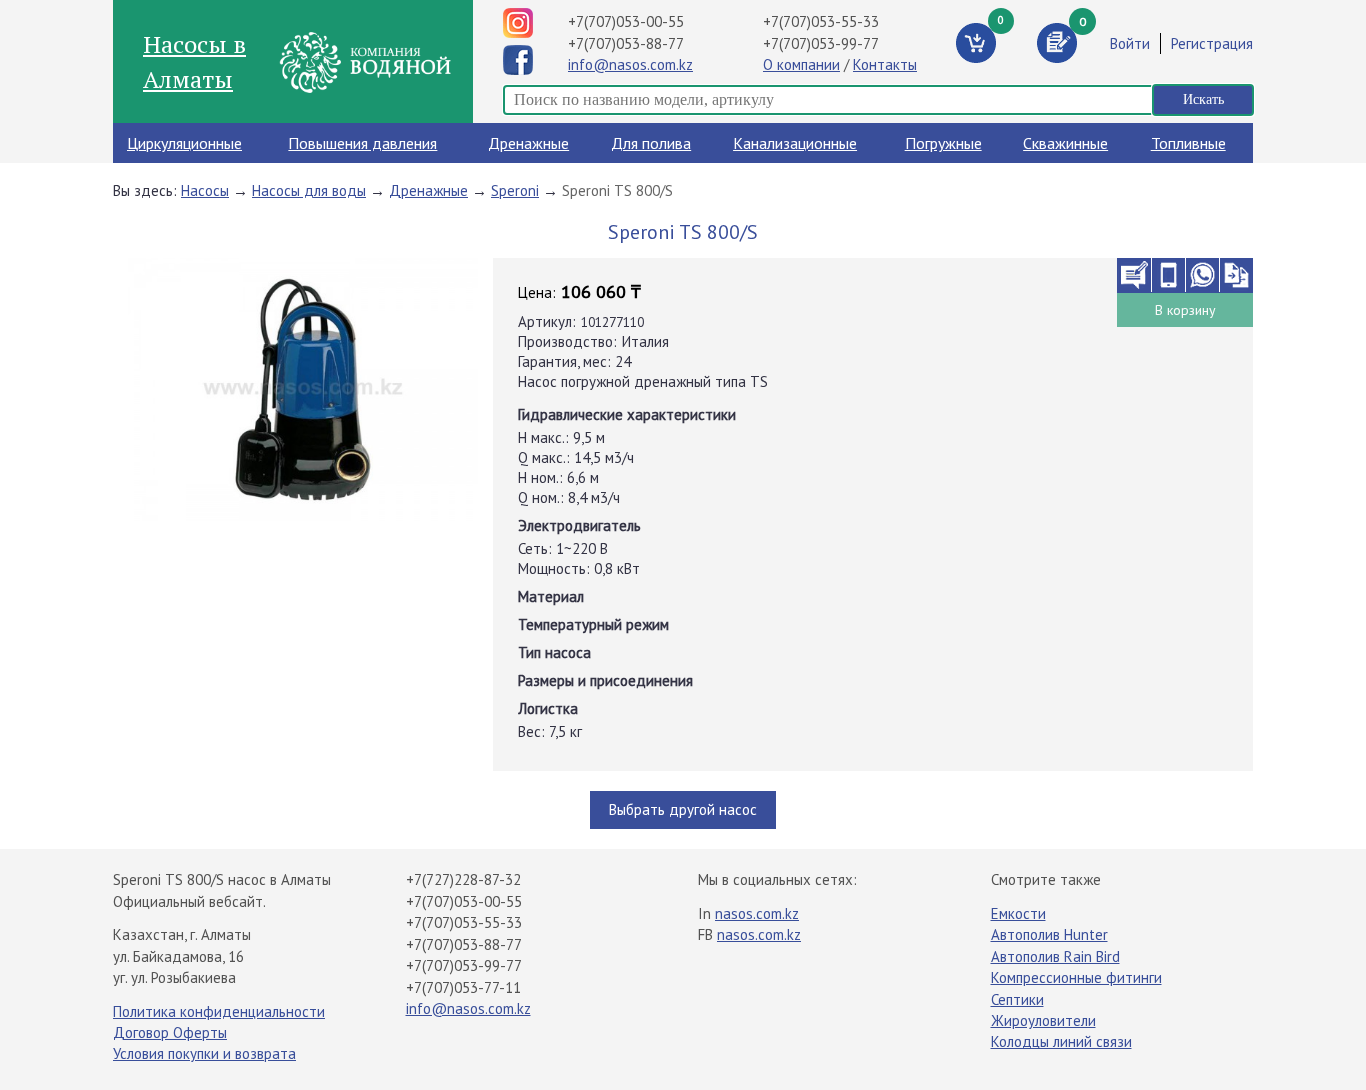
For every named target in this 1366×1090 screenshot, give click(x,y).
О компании (801, 64)
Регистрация (1212, 43)
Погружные (943, 143)
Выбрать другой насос (683, 809)
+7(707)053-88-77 (626, 43)
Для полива (651, 143)
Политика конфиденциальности (219, 1011)
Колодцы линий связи (1061, 1041)
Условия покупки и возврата (204, 1053)
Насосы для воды (309, 190)
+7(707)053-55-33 (821, 21)
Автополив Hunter (1049, 934)
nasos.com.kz (757, 913)
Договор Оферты (170, 1032)
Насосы (205, 190)
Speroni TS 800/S (617, 190)
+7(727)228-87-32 (463, 879)
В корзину (1185, 310)
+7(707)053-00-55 (626, 21)
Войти (1130, 43)
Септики (1017, 999)
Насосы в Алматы (194, 61)
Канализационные (795, 143)
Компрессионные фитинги (1076, 977)
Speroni (515, 190)
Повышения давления (362, 143)
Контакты (885, 64)
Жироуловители (1043, 1020)
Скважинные (1065, 143)
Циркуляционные (184, 143)
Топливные (1188, 143)
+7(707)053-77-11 (463, 987)
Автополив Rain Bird (1055, 956)
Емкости (1018, 913)
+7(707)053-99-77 (821, 43)
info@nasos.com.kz (630, 64)
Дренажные (528, 143)
